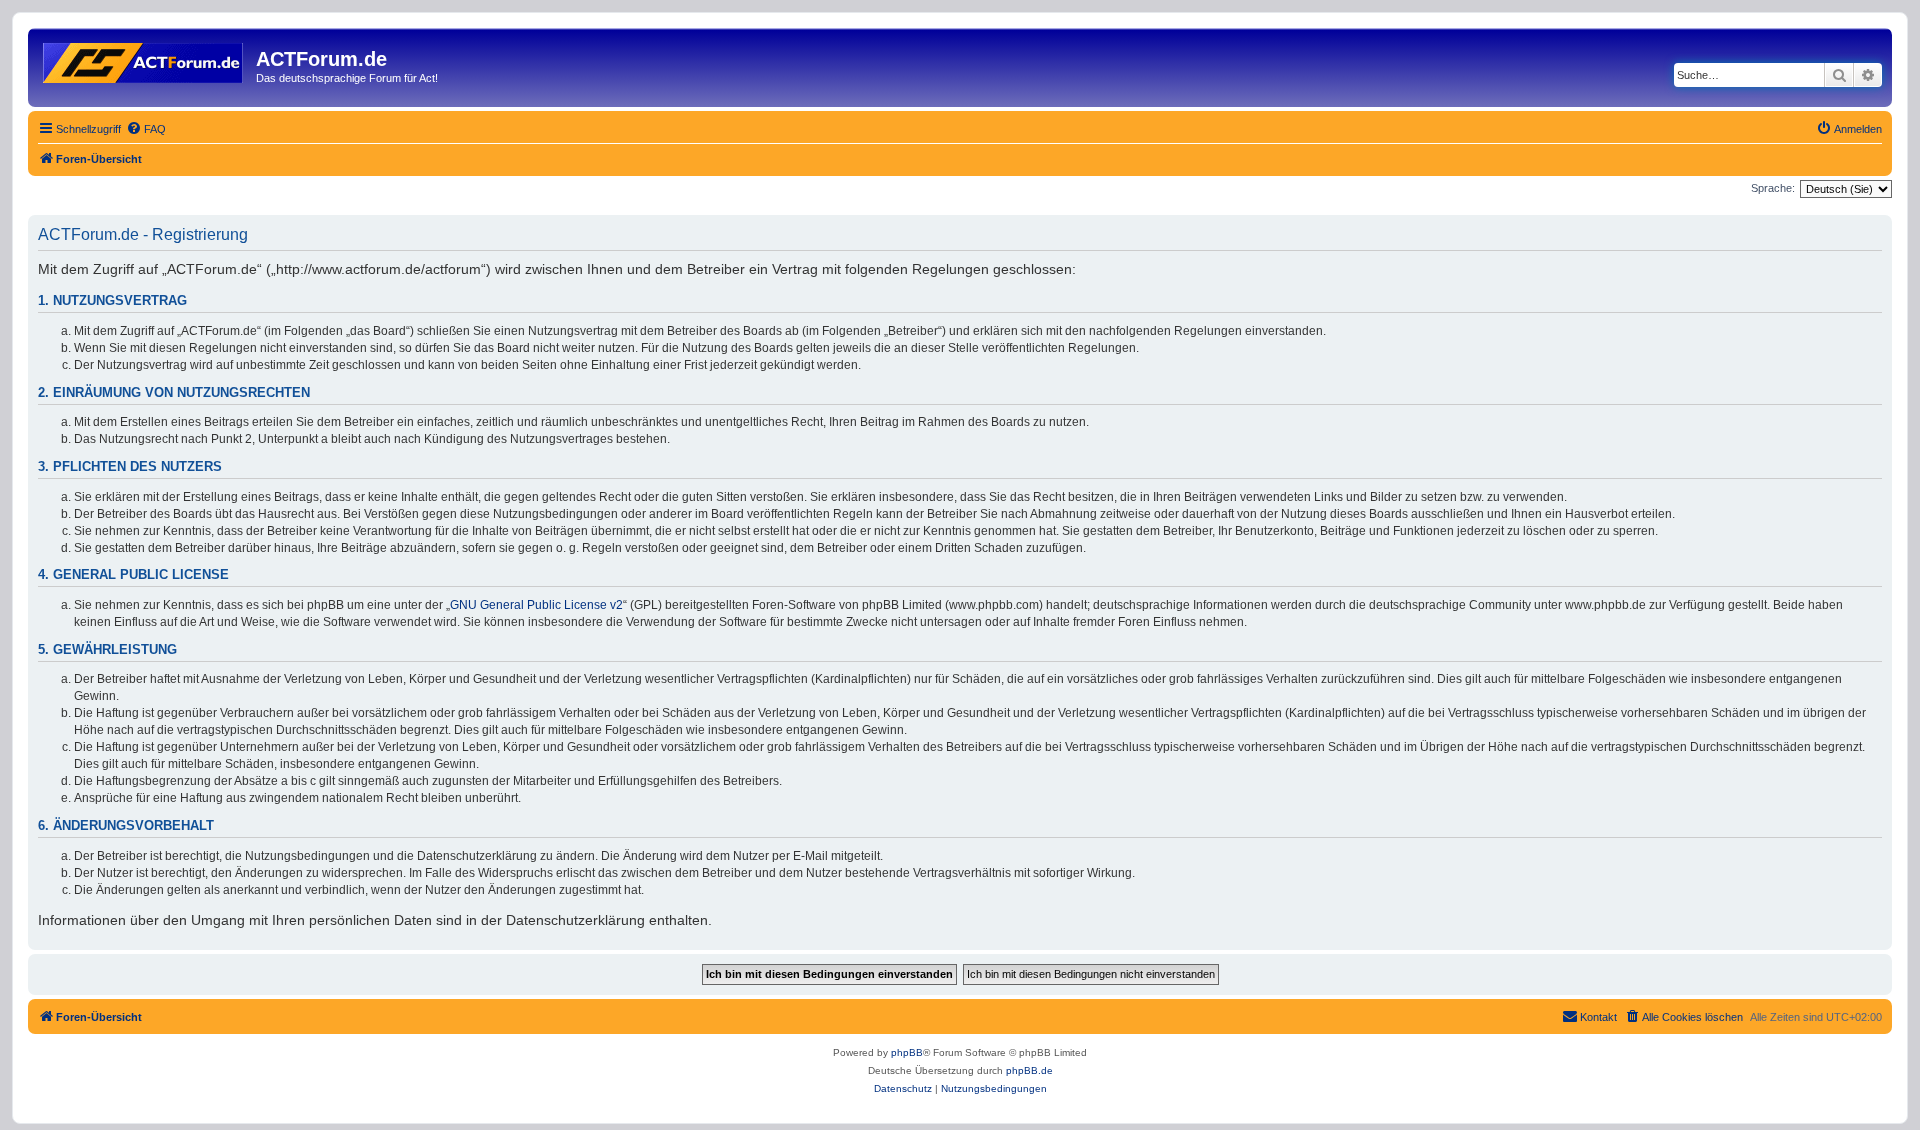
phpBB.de (1029, 1070)
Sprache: (1773, 188)
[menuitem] (146, 129)
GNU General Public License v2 (536, 605)
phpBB (907, 1052)
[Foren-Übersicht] (144, 59)
